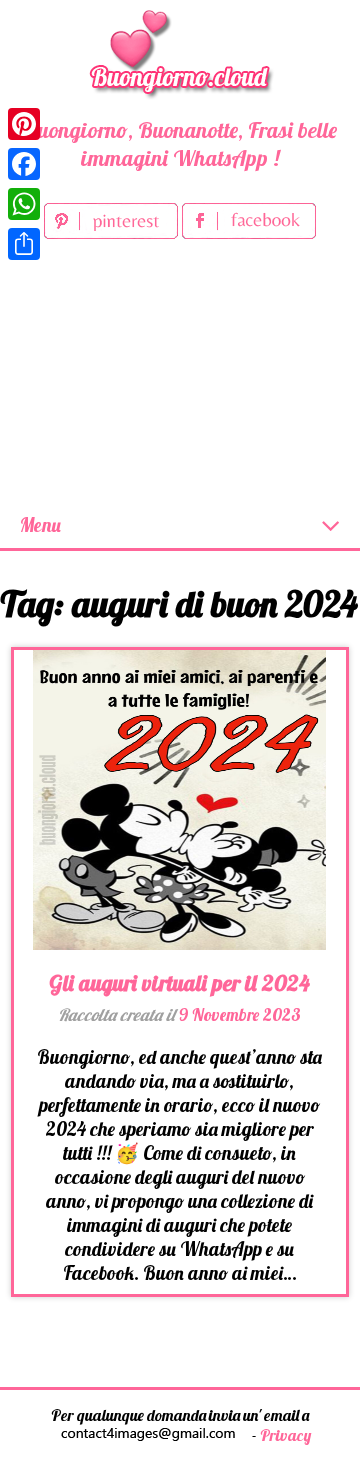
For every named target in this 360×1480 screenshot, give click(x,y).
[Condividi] (24, 244)
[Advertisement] (180, 373)
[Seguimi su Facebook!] (249, 232)
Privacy (285, 1435)
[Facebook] (24, 164)
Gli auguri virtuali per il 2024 (179, 983)
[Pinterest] (24, 124)
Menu (40, 525)
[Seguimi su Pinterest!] (113, 232)
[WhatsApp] (24, 204)
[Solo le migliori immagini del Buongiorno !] (180, 50)
